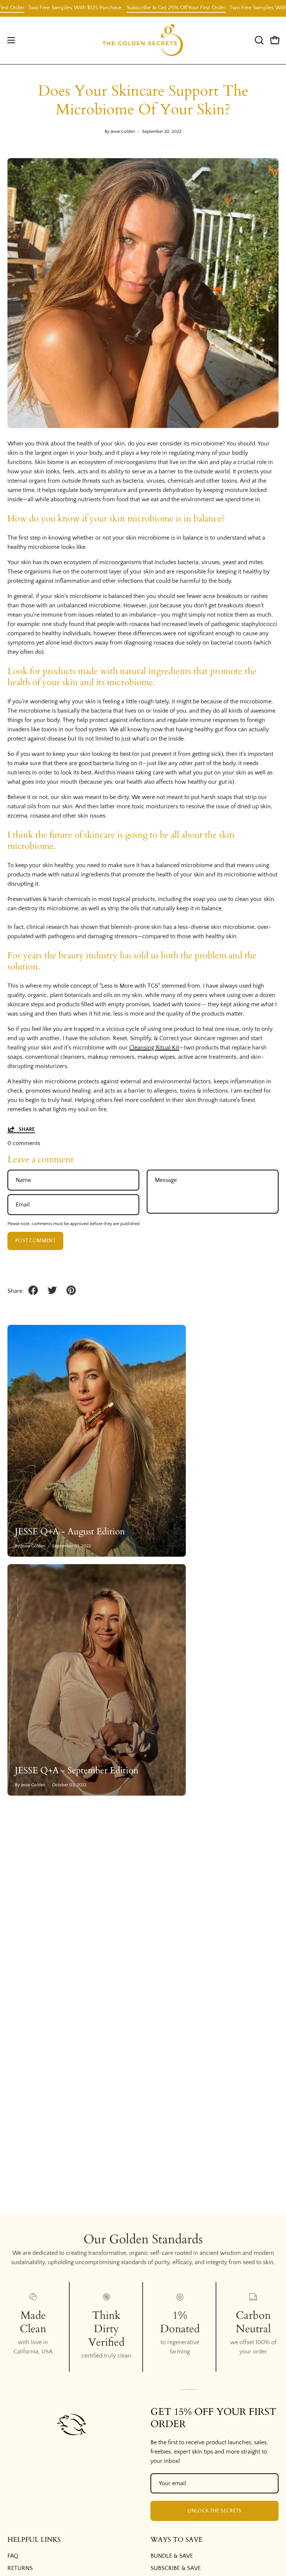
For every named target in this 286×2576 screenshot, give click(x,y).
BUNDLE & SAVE (172, 2556)
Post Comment (35, 1241)
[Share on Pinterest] (71, 1290)
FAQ (13, 2556)
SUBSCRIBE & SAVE (176, 2568)
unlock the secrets (214, 2511)
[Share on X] (52, 1290)
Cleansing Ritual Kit (154, 1048)
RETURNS (20, 2568)
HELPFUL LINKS (34, 2540)
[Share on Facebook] (33, 1290)
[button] (258, 40)
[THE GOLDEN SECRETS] (143, 40)
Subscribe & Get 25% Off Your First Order (148, 8)
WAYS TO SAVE (177, 2540)
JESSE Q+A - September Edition (77, 1770)
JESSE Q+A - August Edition (70, 1532)
